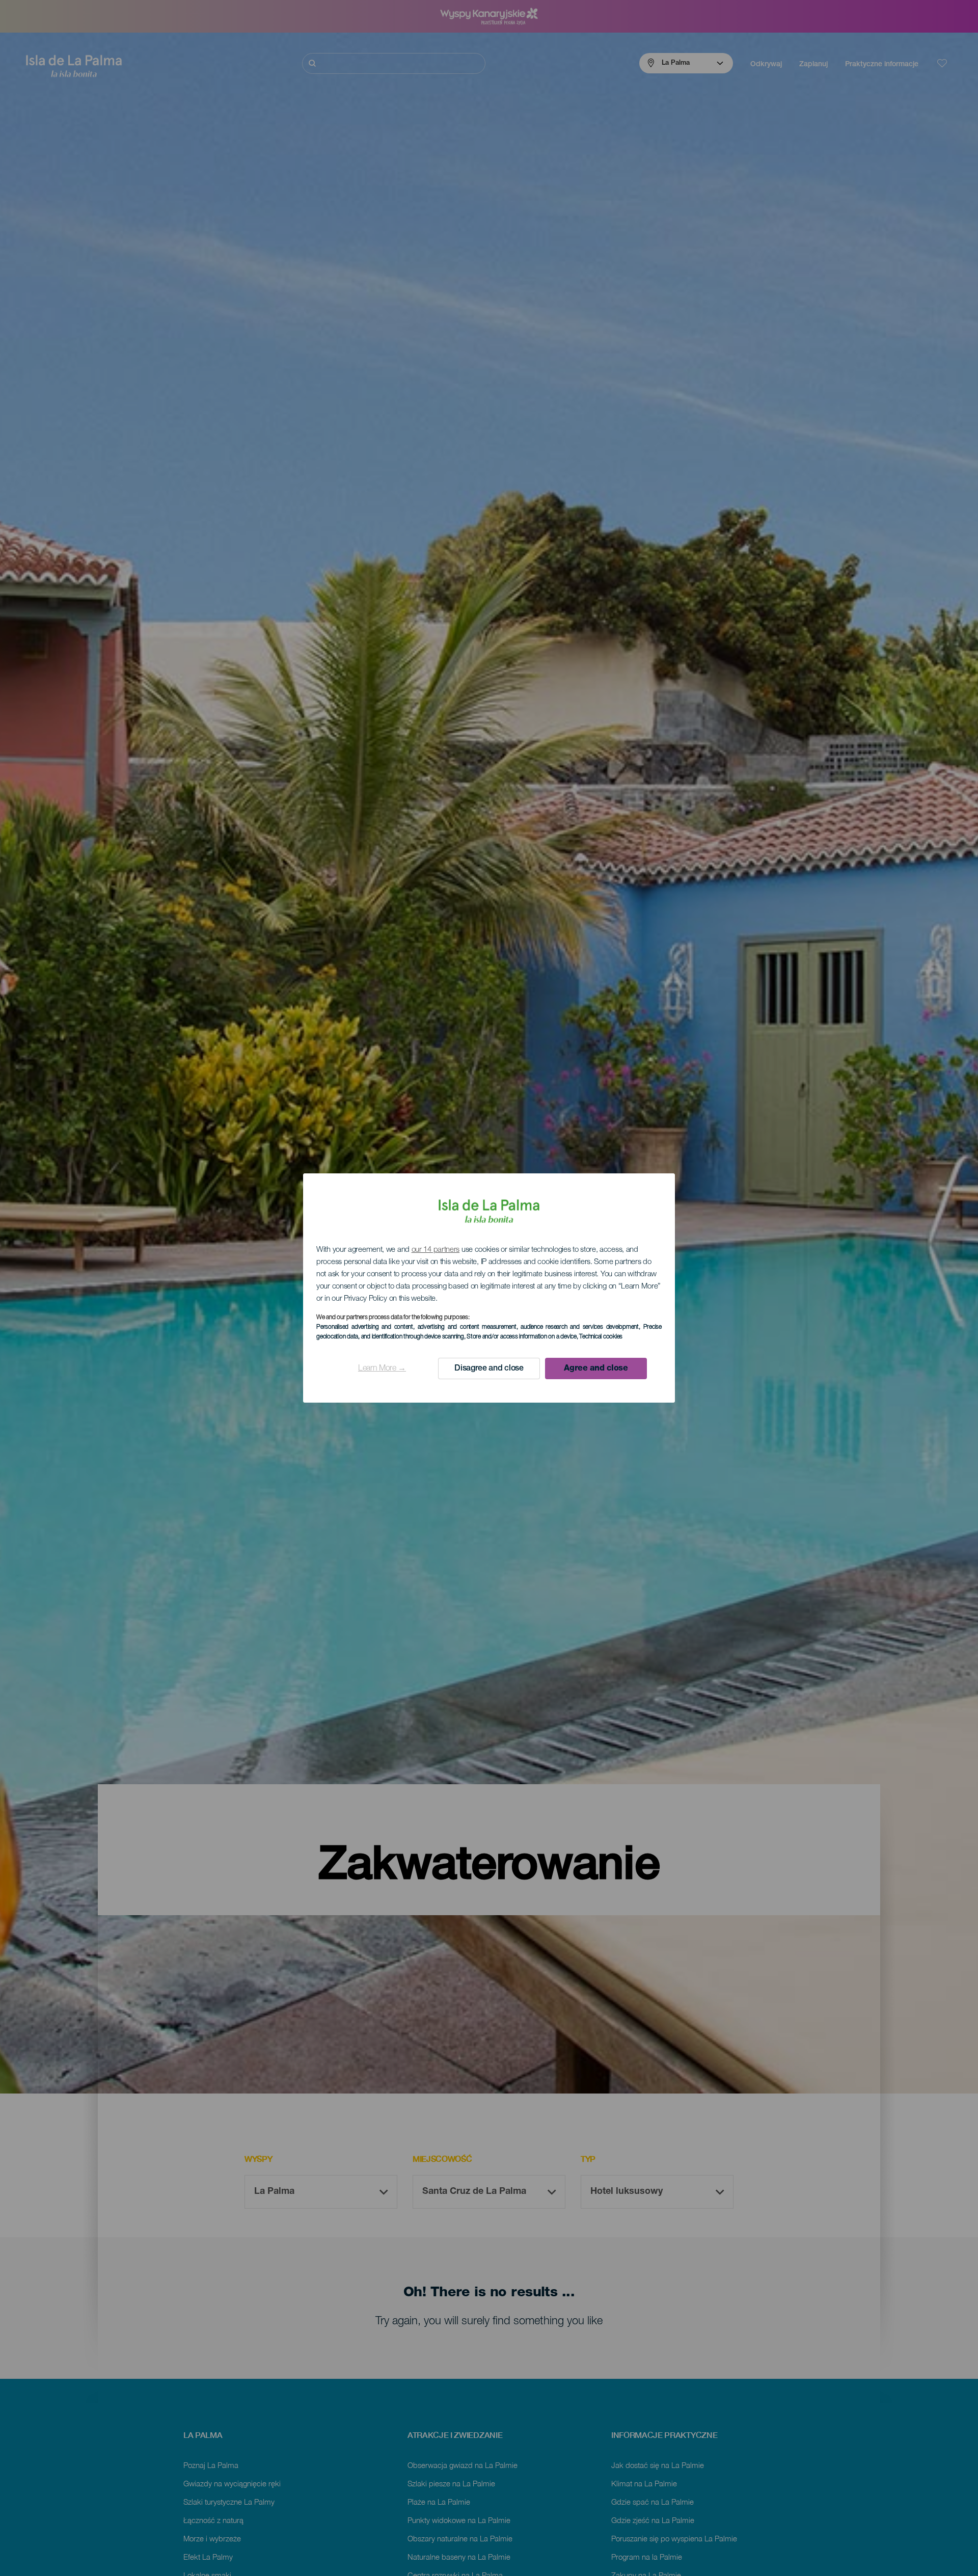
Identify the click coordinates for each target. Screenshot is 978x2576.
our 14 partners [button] (436, 1250)
